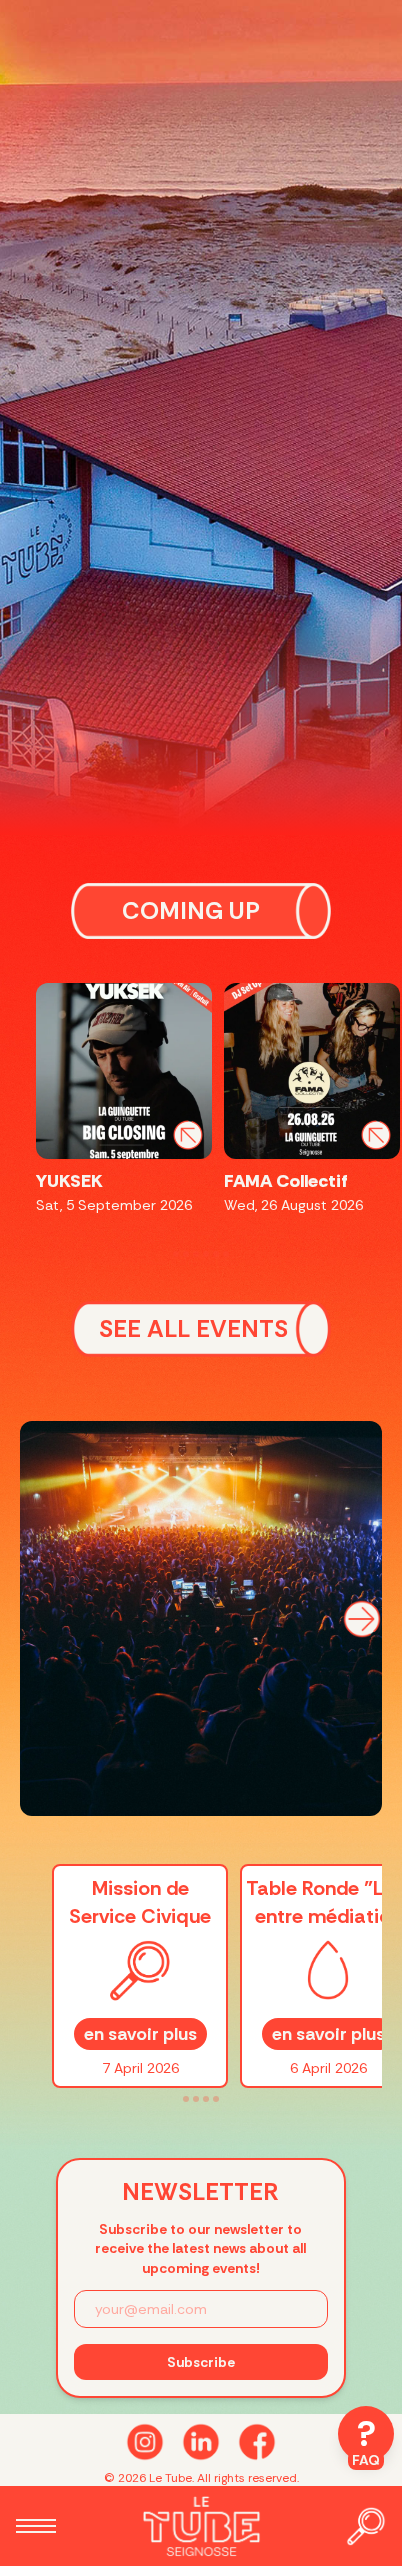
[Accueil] (201, 2526)
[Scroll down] (201, 2442)
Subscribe (201, 2362)
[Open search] (366, 2526)
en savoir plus (140, 2034)
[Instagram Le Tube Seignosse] (145, 2442)
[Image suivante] (362, 1619)
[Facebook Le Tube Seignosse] (257, 2442)
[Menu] (36, 2526)
